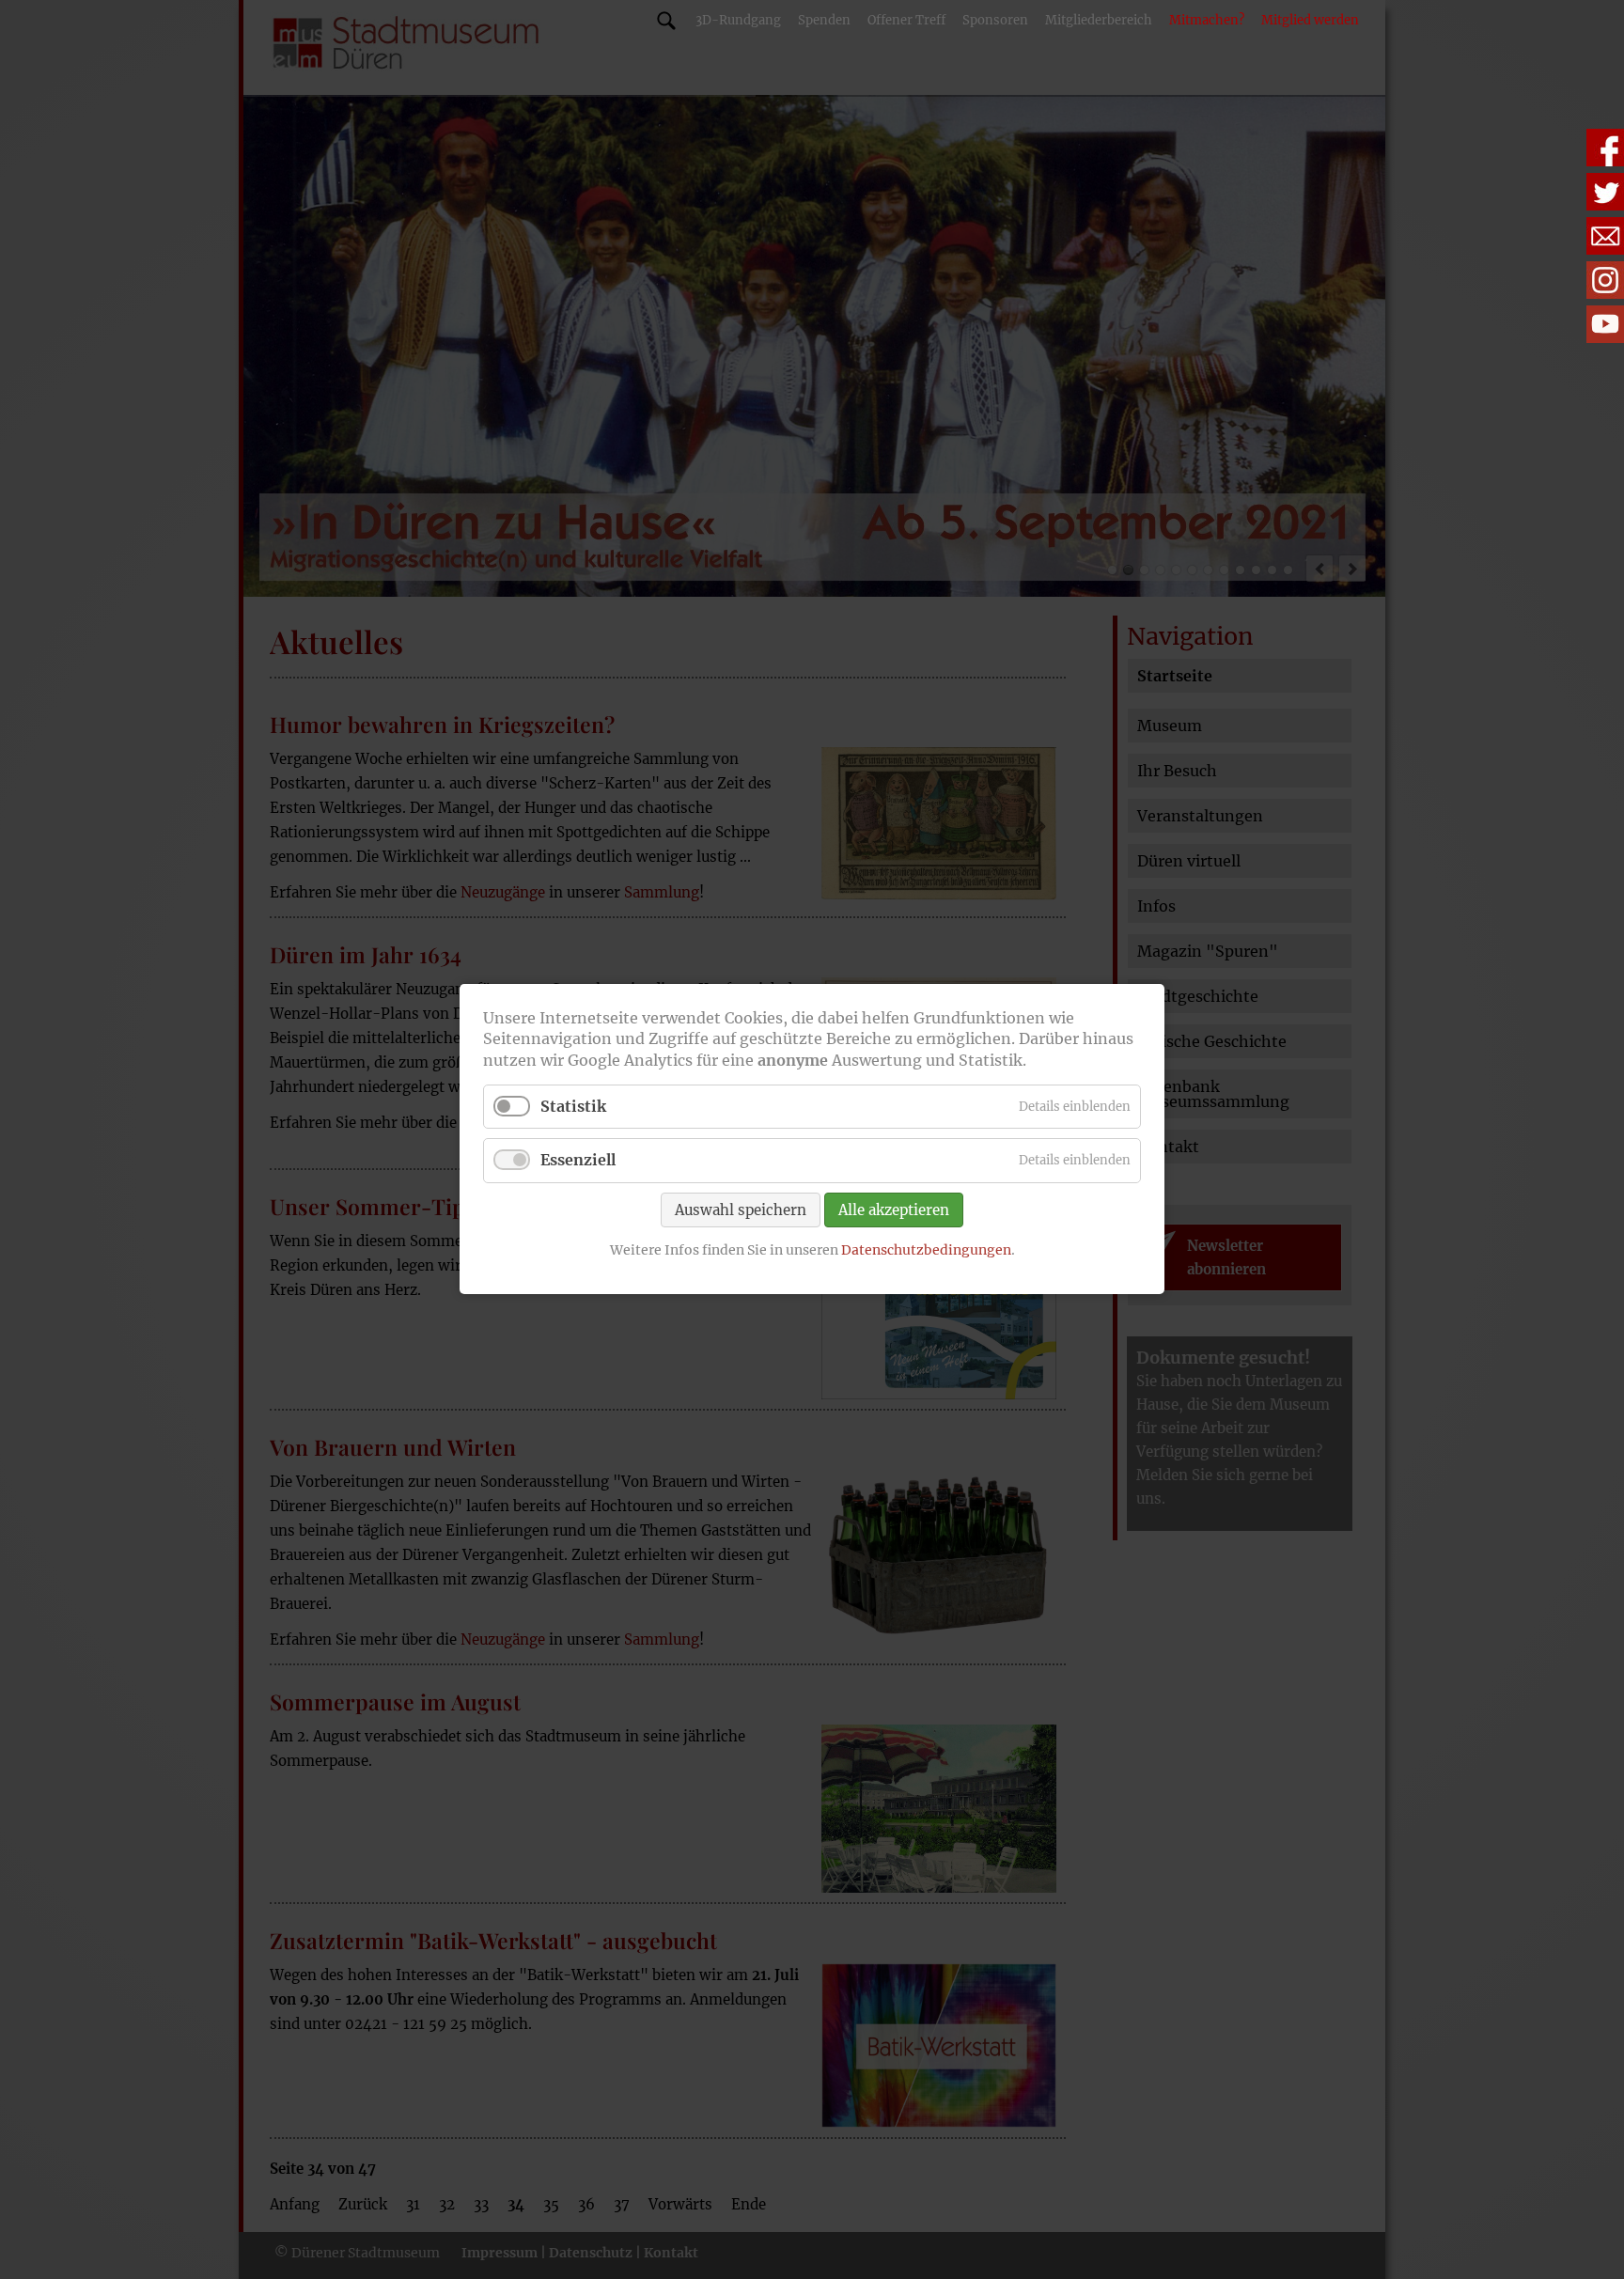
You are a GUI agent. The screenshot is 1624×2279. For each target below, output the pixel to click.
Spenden (824, 20)
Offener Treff (906, 20)
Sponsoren (995, 20)
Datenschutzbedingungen (926, 1250)
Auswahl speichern (741, 1210)
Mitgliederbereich (1099, 20)
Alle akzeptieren (894, 1210)
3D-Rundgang (738, 20)
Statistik (573, 1107)
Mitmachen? (1207, 20)
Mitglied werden (1310, 20)
